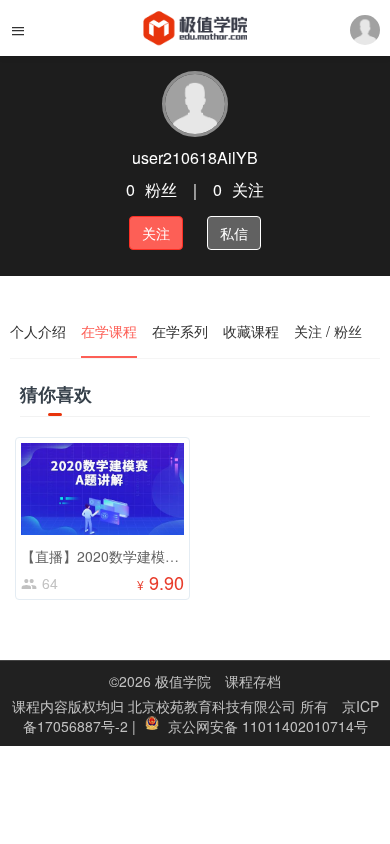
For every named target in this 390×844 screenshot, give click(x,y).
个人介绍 (38, 331)
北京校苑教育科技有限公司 (214, 706)
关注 (156, 233)
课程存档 (253, 681)
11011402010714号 (305, 726)
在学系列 (180, 331)
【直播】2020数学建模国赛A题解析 (132, 556)
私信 (234, 233)
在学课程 (109, 331)
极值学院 (183, 681)
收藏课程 (251, 331)
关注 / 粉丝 (328, 331)
